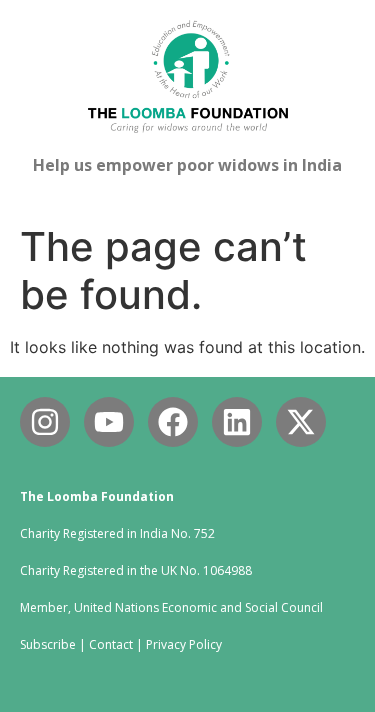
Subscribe (48, 644)
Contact (111, 644)
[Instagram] (45, 422)
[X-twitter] (301, 422)
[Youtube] (109, 422)
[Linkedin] (237, 422)
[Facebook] (173, 422)
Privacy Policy (184, 644)
